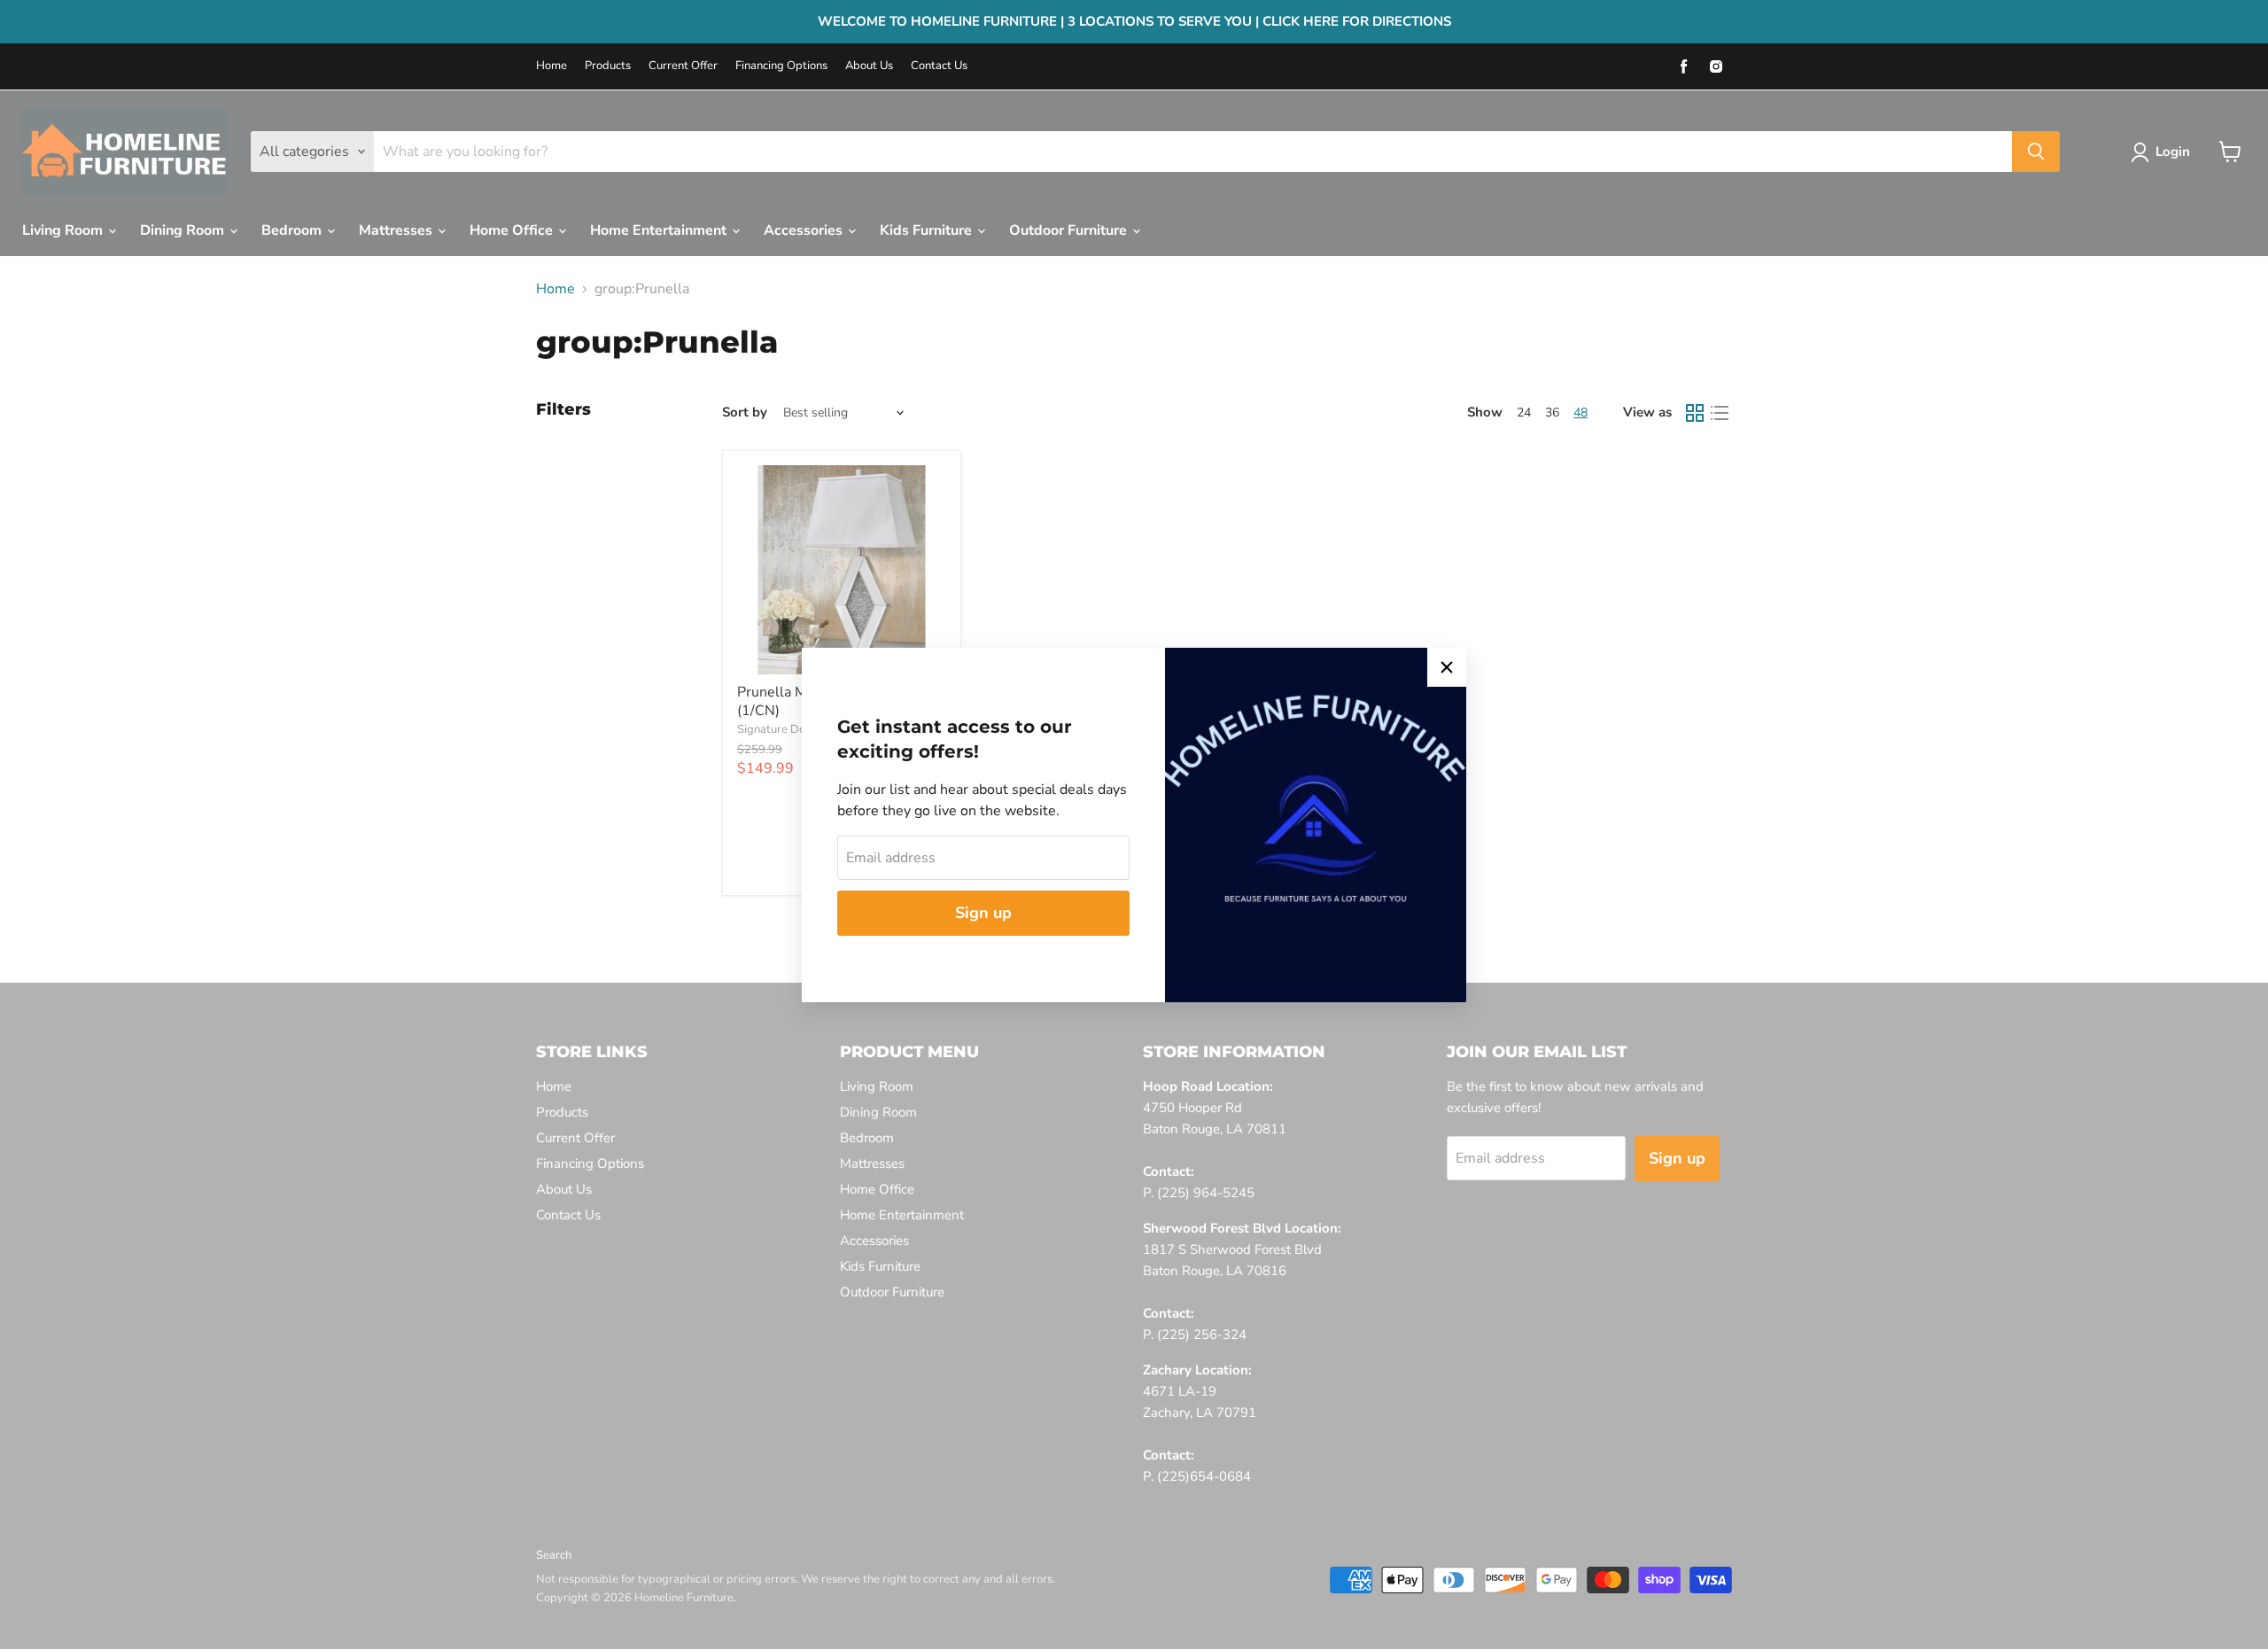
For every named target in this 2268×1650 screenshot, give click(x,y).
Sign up (983, 913)
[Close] (1447, 667)
